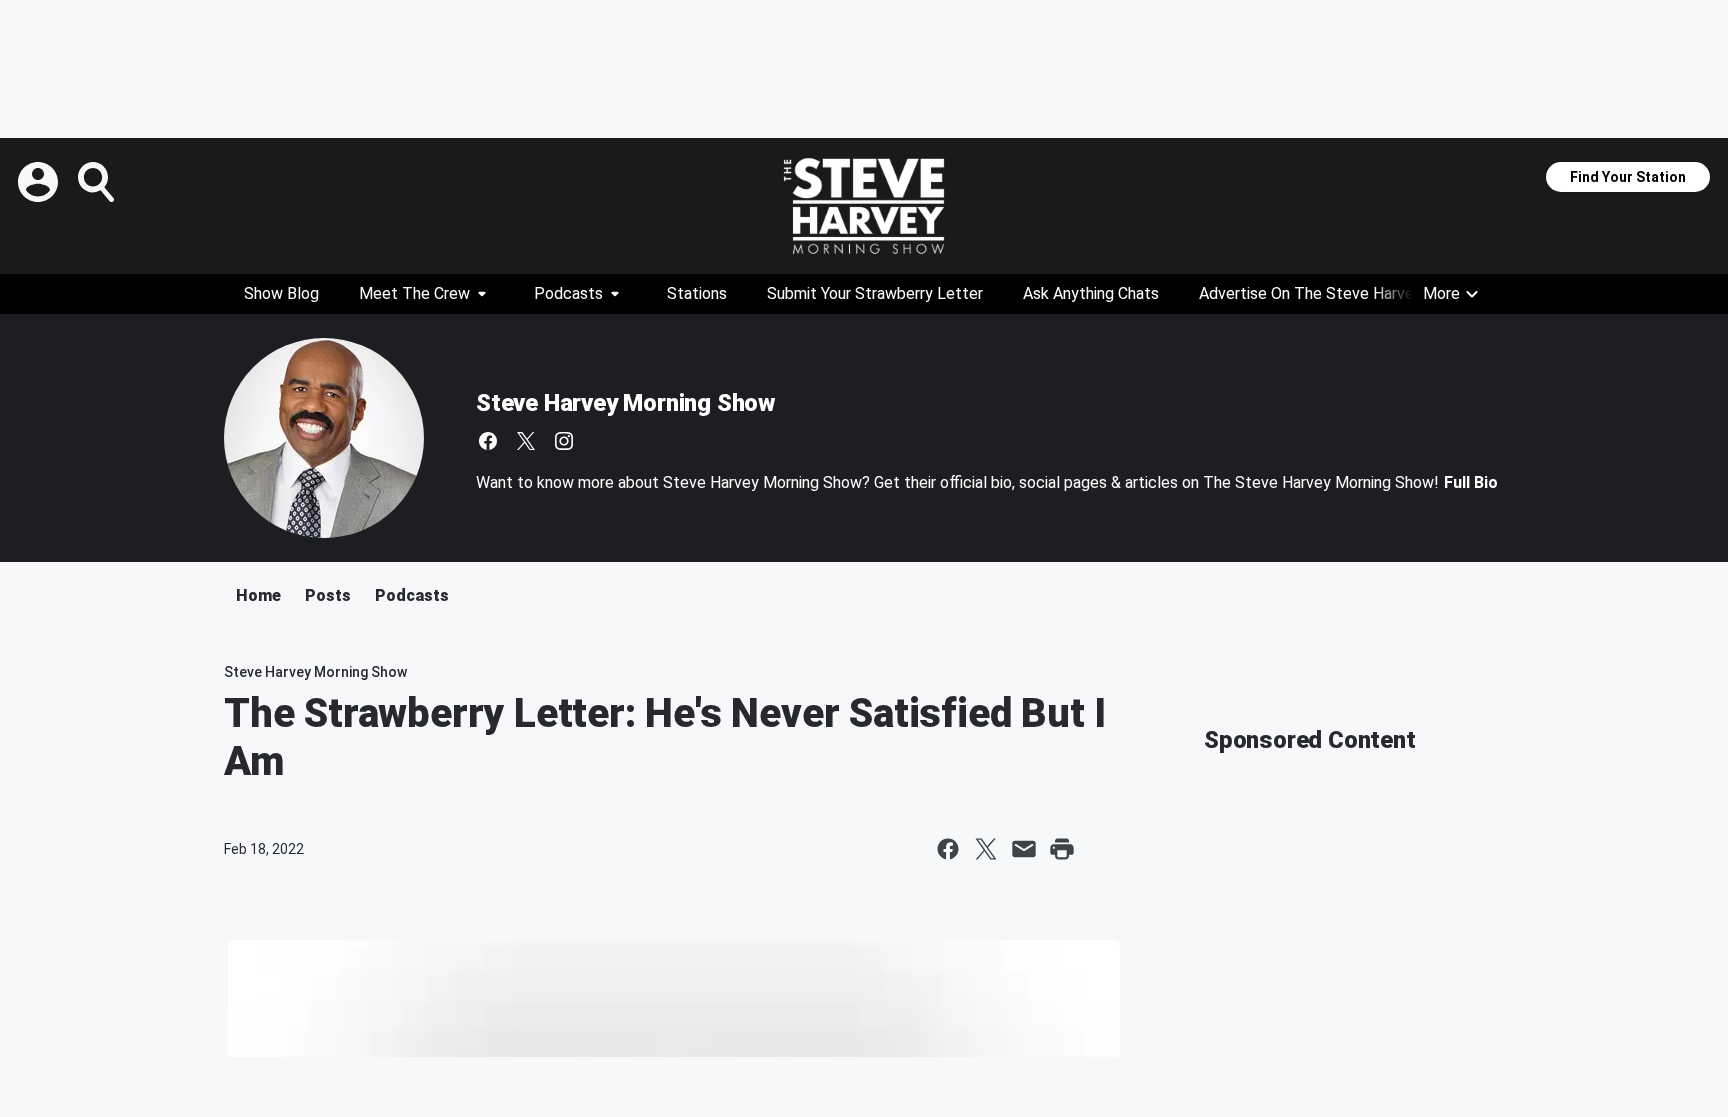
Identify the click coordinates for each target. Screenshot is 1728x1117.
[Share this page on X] (986, 849)
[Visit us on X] (526, 441)
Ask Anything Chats (1091, 293)
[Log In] (40, 182)
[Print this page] (1062, 849)
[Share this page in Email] (1024, 849)
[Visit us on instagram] (564, 441)
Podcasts (568, 293)
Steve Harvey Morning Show (625, 403)
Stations (697, 293)
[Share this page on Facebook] (948, 849)
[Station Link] (864, 206)
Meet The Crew (414, 293)
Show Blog (281, 293)
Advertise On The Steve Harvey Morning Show (1362, 293)
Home (258, 595)
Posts (328, 595)
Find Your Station (1628, 177)
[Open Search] (98, 182)
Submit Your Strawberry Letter (875, 293)
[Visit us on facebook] (488, 441)
